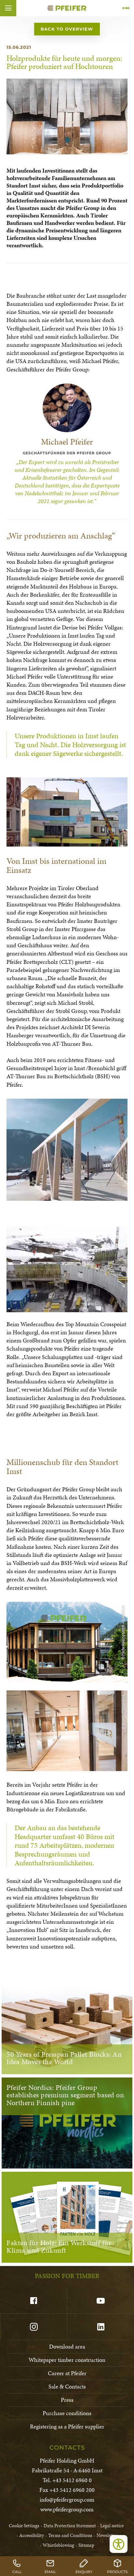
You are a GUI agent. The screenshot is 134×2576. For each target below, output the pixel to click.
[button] (8, 8)
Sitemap (86, 2545)
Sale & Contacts (67, 2386)
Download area (67, 2346)
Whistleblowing (58, 2545)
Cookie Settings (24, 2526)
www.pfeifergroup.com (67, 2509)
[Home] (67, 8)
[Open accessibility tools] (119, 2544)
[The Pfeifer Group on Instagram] (33, 2327)
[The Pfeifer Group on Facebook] (33, 2301)
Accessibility (32, 2535)
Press (67, 2400)
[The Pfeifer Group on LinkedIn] (100, 2327)
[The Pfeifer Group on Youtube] (100, 2301)
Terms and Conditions (70, 2535)
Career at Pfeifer (67, 2373)
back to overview (67, 29)
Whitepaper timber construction (67, 2360)
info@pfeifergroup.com (67, 2499)
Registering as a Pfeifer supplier (67, 2426)
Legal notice (112, 2526)
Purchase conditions (67, 2413)
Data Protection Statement (70, 2526)
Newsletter (107, 2535)
